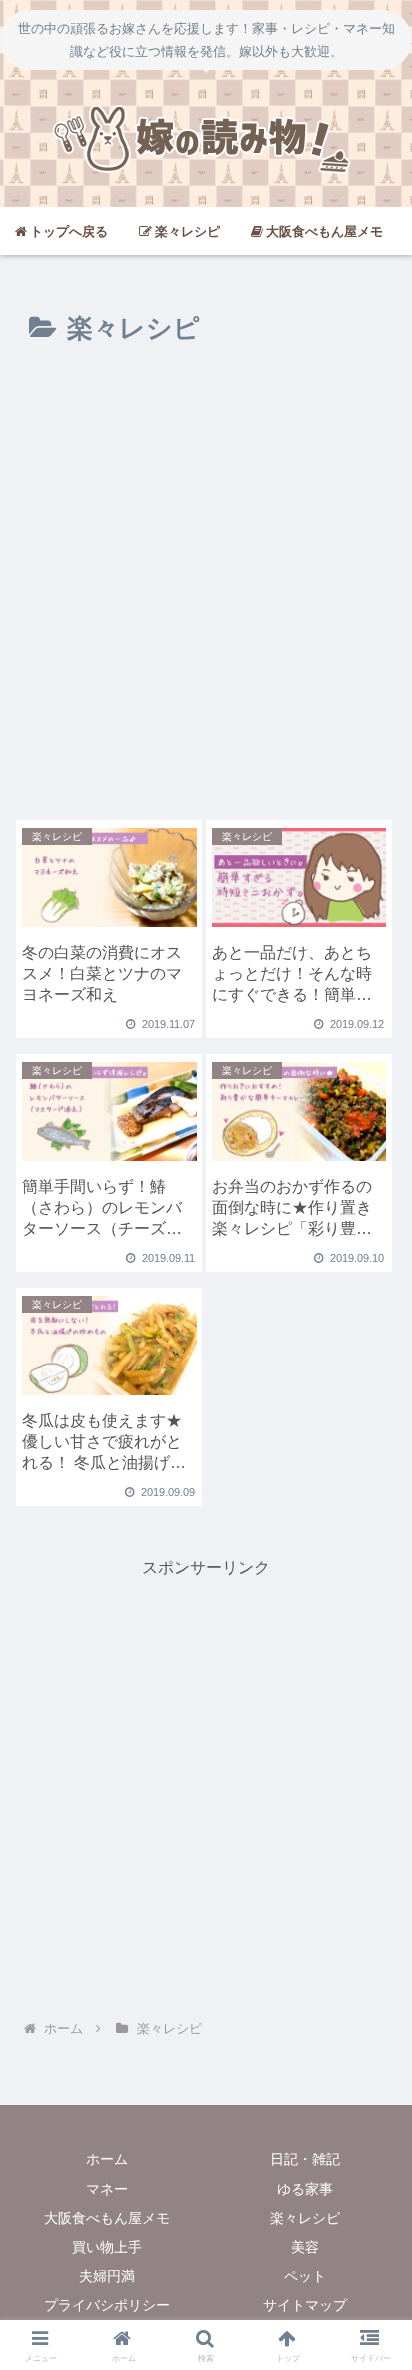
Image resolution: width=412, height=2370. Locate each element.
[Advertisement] (206, 591)
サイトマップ (305, 2305)
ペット (305, 2276)
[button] (369, 2175)
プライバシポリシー (107, 2305)
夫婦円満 (107, 2276)
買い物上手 (107, 2247)
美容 (305, 2247)
